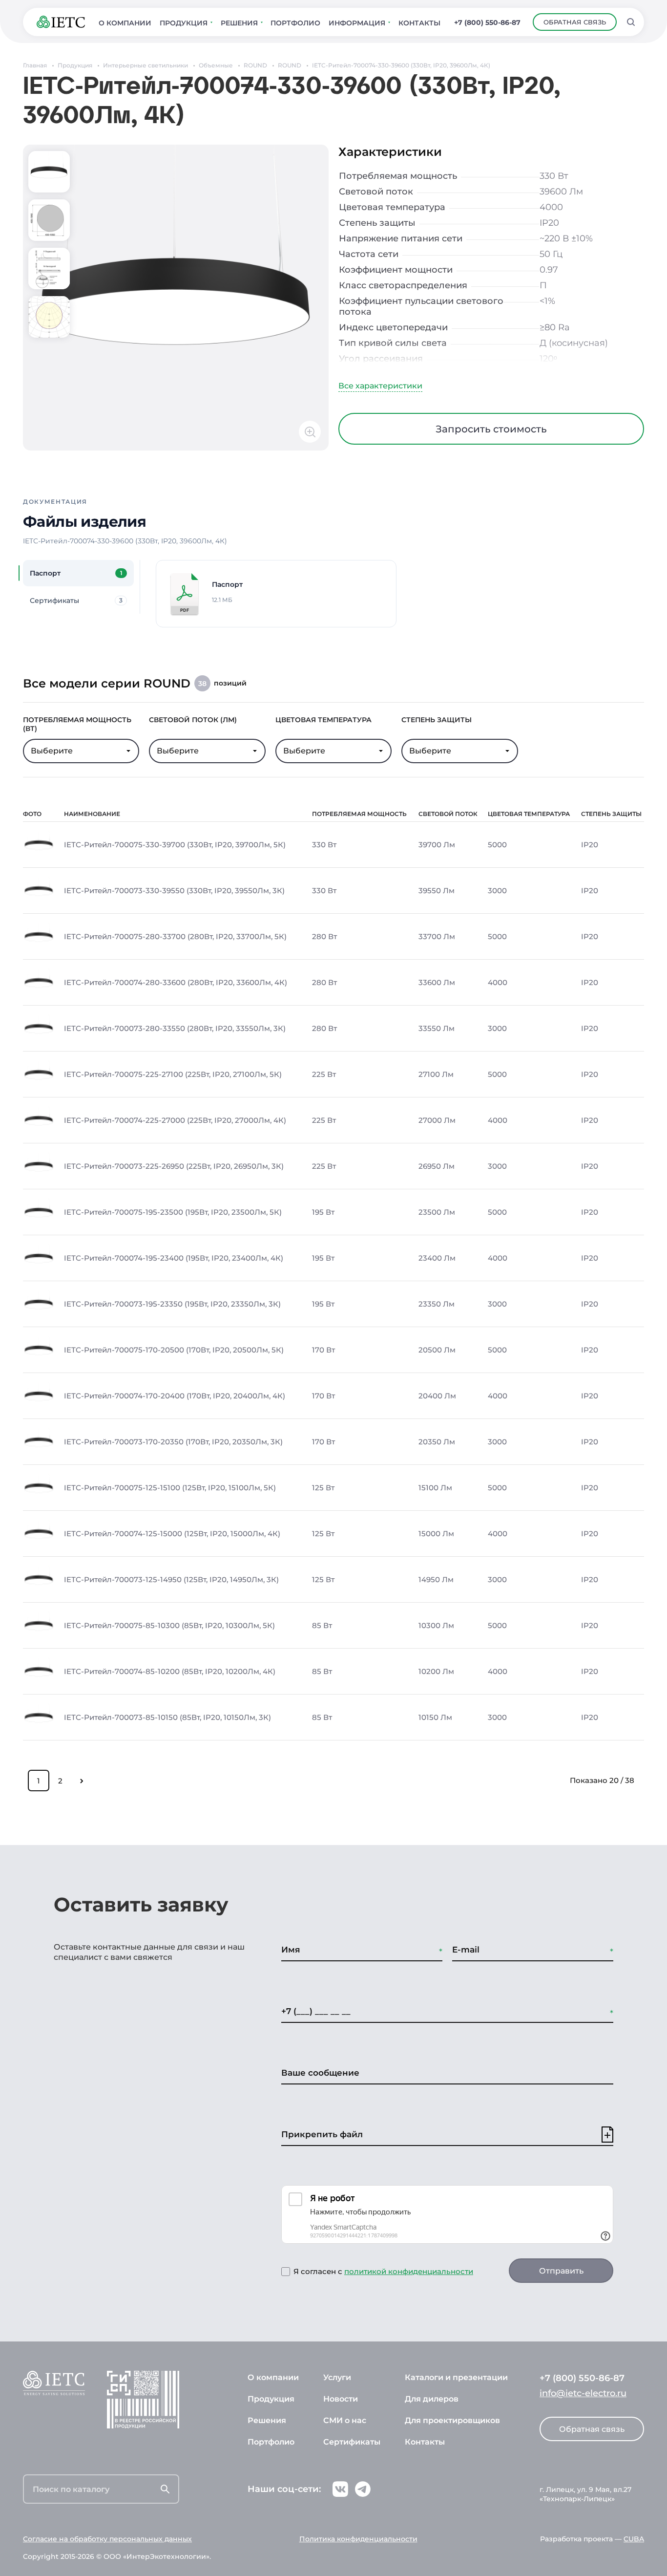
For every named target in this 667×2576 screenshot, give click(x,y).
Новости (341, 2399)
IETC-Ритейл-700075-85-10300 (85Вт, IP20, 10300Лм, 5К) (169, 1626)
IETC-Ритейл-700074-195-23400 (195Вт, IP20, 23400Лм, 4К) (174, 1258)
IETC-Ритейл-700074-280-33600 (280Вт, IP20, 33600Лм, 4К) (176, 983)
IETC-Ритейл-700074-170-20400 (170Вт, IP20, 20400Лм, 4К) (175, 1396)
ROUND (255, 65)
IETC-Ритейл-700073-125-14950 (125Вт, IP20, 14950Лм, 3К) (171, 1580)
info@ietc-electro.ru (583, 2393)
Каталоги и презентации (456, 2377)
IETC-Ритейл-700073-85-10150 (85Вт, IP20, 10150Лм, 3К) (167, 1717)
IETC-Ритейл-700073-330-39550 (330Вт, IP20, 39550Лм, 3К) (174, 891)
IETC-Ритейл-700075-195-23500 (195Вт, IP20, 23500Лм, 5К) (173, 1212)
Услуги (337, 2377)
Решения (267, 2420)
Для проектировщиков (452, 2420)
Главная (35, 65)
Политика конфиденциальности (358, 2539)
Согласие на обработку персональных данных (107, 2539)
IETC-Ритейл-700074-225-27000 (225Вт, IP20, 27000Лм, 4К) (175, 1120)
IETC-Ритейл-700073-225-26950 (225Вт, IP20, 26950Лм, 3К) (174, 1166)
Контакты (425, 2442)
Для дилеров (432, 2399)
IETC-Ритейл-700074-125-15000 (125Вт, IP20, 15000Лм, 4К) (172, 1534)
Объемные (216, 65)
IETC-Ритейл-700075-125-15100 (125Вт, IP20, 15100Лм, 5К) (170, 1488)
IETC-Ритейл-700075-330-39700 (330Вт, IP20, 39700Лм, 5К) (175, 845)
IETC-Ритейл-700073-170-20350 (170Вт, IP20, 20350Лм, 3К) (173, 1442)
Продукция (75, 65)
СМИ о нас (345, 2420)
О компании (273, 2377)
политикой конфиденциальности (409, 2271)
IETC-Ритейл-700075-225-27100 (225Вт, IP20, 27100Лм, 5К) (173, 1074)
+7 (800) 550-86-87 (487, 22)
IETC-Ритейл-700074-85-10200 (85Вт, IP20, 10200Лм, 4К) (170, 1672)
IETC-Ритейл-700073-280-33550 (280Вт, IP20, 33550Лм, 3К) (175, 1029)
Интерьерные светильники (146, 65)
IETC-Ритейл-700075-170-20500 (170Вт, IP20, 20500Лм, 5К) (174, 1350)
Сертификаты (352, 2442)
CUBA (634, 2539)
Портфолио (271, 2442)
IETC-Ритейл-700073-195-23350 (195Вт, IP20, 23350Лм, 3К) (172, 1304)
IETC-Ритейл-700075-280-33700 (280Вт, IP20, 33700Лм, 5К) (175, 937)
